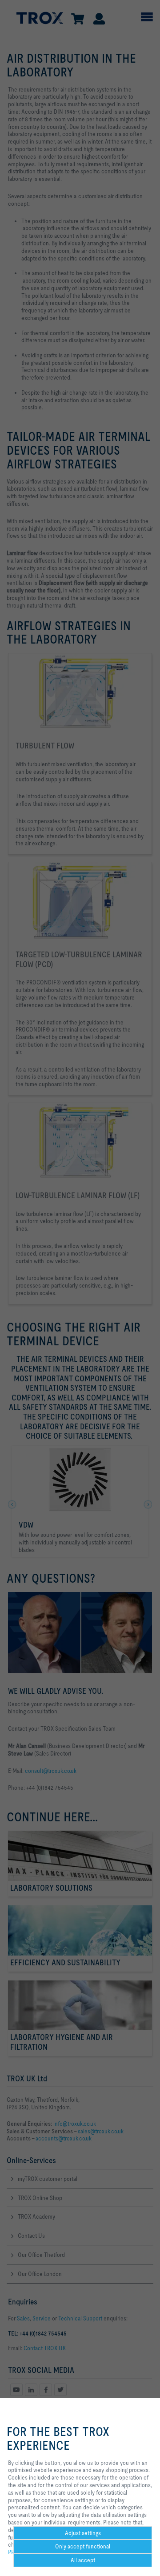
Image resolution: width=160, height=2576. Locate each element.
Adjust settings (83, 2533)
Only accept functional (83, 2546)
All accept (83, 2560)
